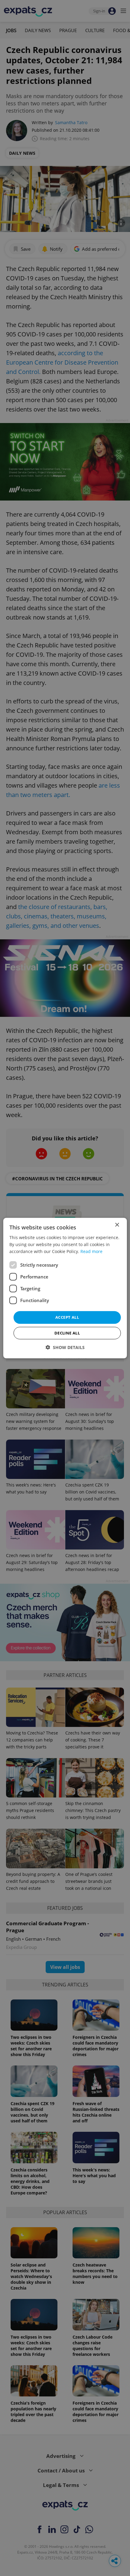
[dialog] (65, 1288)
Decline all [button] (67, 1333)
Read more (91, 1251)
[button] (65, 1347)
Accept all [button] (67, 1317)
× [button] (117, 1225)
